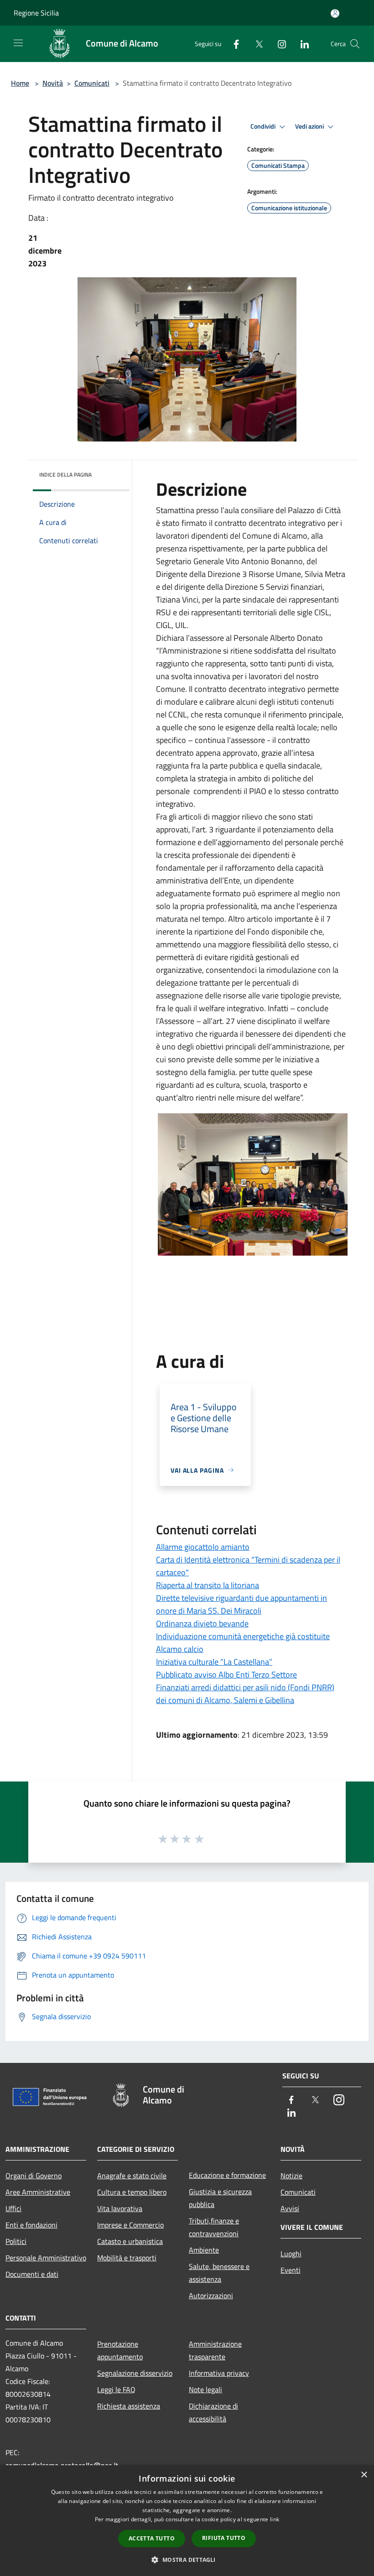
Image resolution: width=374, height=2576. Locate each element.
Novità (53, 83)
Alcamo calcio (180, 1649)
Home (20, 83)
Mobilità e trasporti (127, 2258)
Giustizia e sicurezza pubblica (220, 2198)
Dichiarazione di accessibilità (213, 2412)
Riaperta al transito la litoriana (208, 1585)
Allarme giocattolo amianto (203, 1547)
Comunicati (92, 83)
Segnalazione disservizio (135, 2373)
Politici (16, 2241)
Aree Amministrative (38, 2192)
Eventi (291, 2270)
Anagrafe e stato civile (132, 2176)
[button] (187, 2560)
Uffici (13, 2208)
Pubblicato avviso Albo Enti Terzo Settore (226, 1675)
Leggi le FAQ (116, 2389)
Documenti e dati (32, 2274)
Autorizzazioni (211, 2296)
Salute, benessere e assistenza (219, 2273)
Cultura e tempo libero (132, 2192)
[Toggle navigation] (18, 43)
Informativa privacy (219, 2373)
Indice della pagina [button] (65, 475)
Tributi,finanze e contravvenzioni (214, 2227)
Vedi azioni (310, 126)
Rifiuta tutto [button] (224, 2538)
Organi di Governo (34, 2176)
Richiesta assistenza (129, 2406)
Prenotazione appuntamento (120, 2350)
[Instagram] (278, 44)
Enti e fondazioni (31, 2225)
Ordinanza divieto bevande (202, 1623)
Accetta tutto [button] (152, 2538)
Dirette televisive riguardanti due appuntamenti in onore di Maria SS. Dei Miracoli (242, 1604)
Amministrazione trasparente (215, 2350)
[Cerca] (355, 44)
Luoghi (291, 2254)
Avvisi (290, 2208)
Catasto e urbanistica (130, 2241)
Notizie (291, 2176)
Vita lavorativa (120, 2208)
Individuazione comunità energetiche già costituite (243, 1636)
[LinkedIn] (301, 44)
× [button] (364, 2475)
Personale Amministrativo (46, 2258)
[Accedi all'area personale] (335, 13)
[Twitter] (255, 44)
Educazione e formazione (227, 2175)
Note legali (205, 2389)
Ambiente (204, 2250)
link (275, 2519)
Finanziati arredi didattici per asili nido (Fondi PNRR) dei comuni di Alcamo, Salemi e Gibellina (245, 1694)
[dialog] (187, 2521)
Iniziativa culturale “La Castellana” (214, 1662)
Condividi (264, 126)
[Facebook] (233, 44)
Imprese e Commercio (130, 2225)
